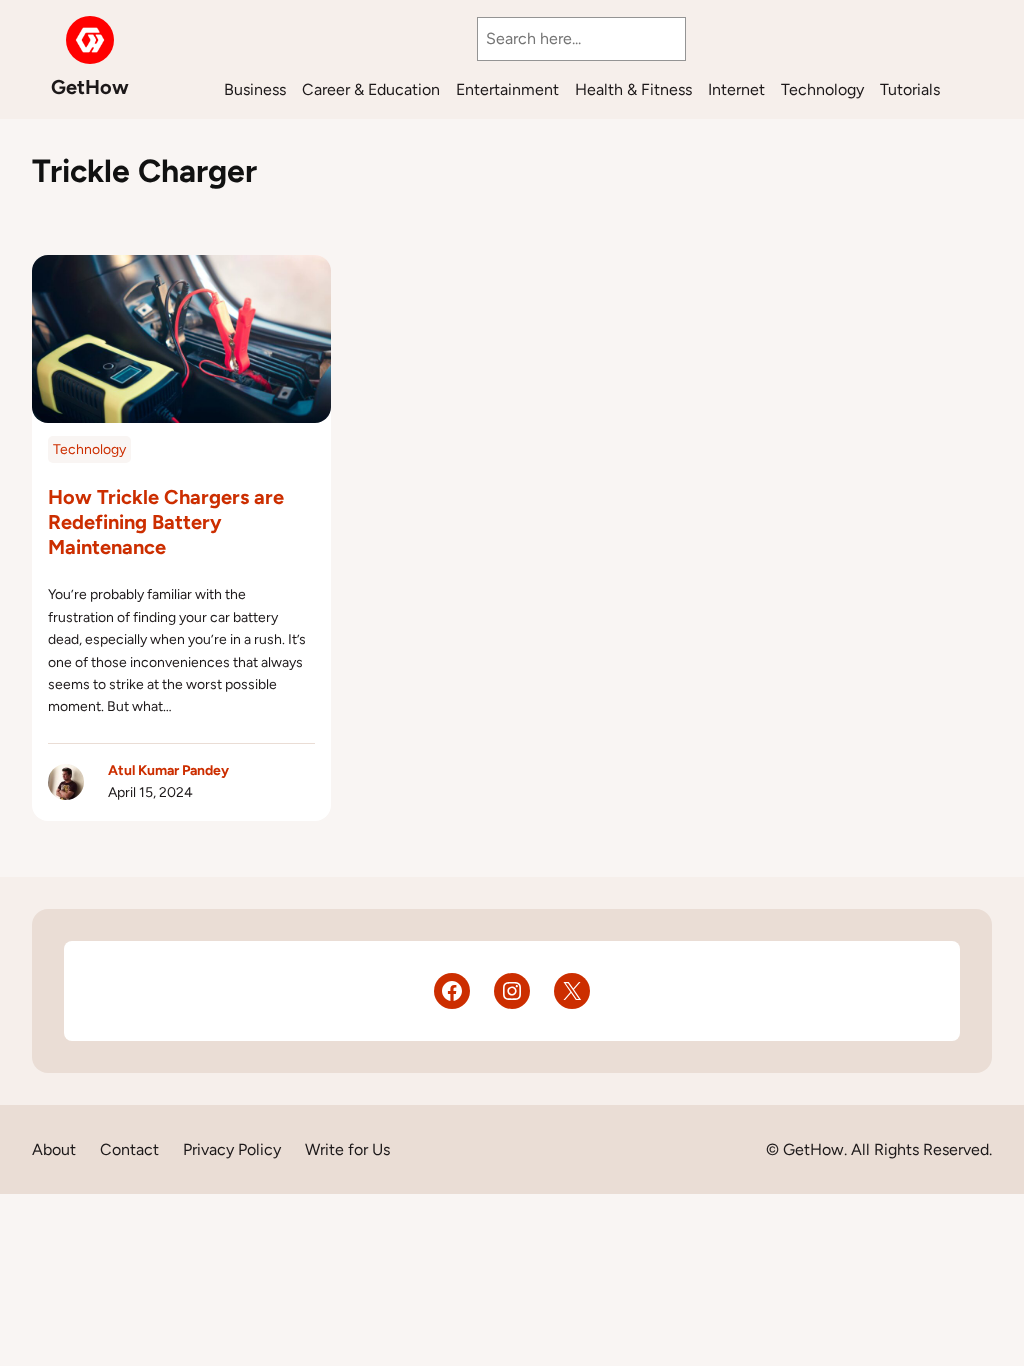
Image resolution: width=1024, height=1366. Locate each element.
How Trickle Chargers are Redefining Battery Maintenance (166, 522)
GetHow (90, 87)
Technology (89, 449)
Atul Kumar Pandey (168, 770)
